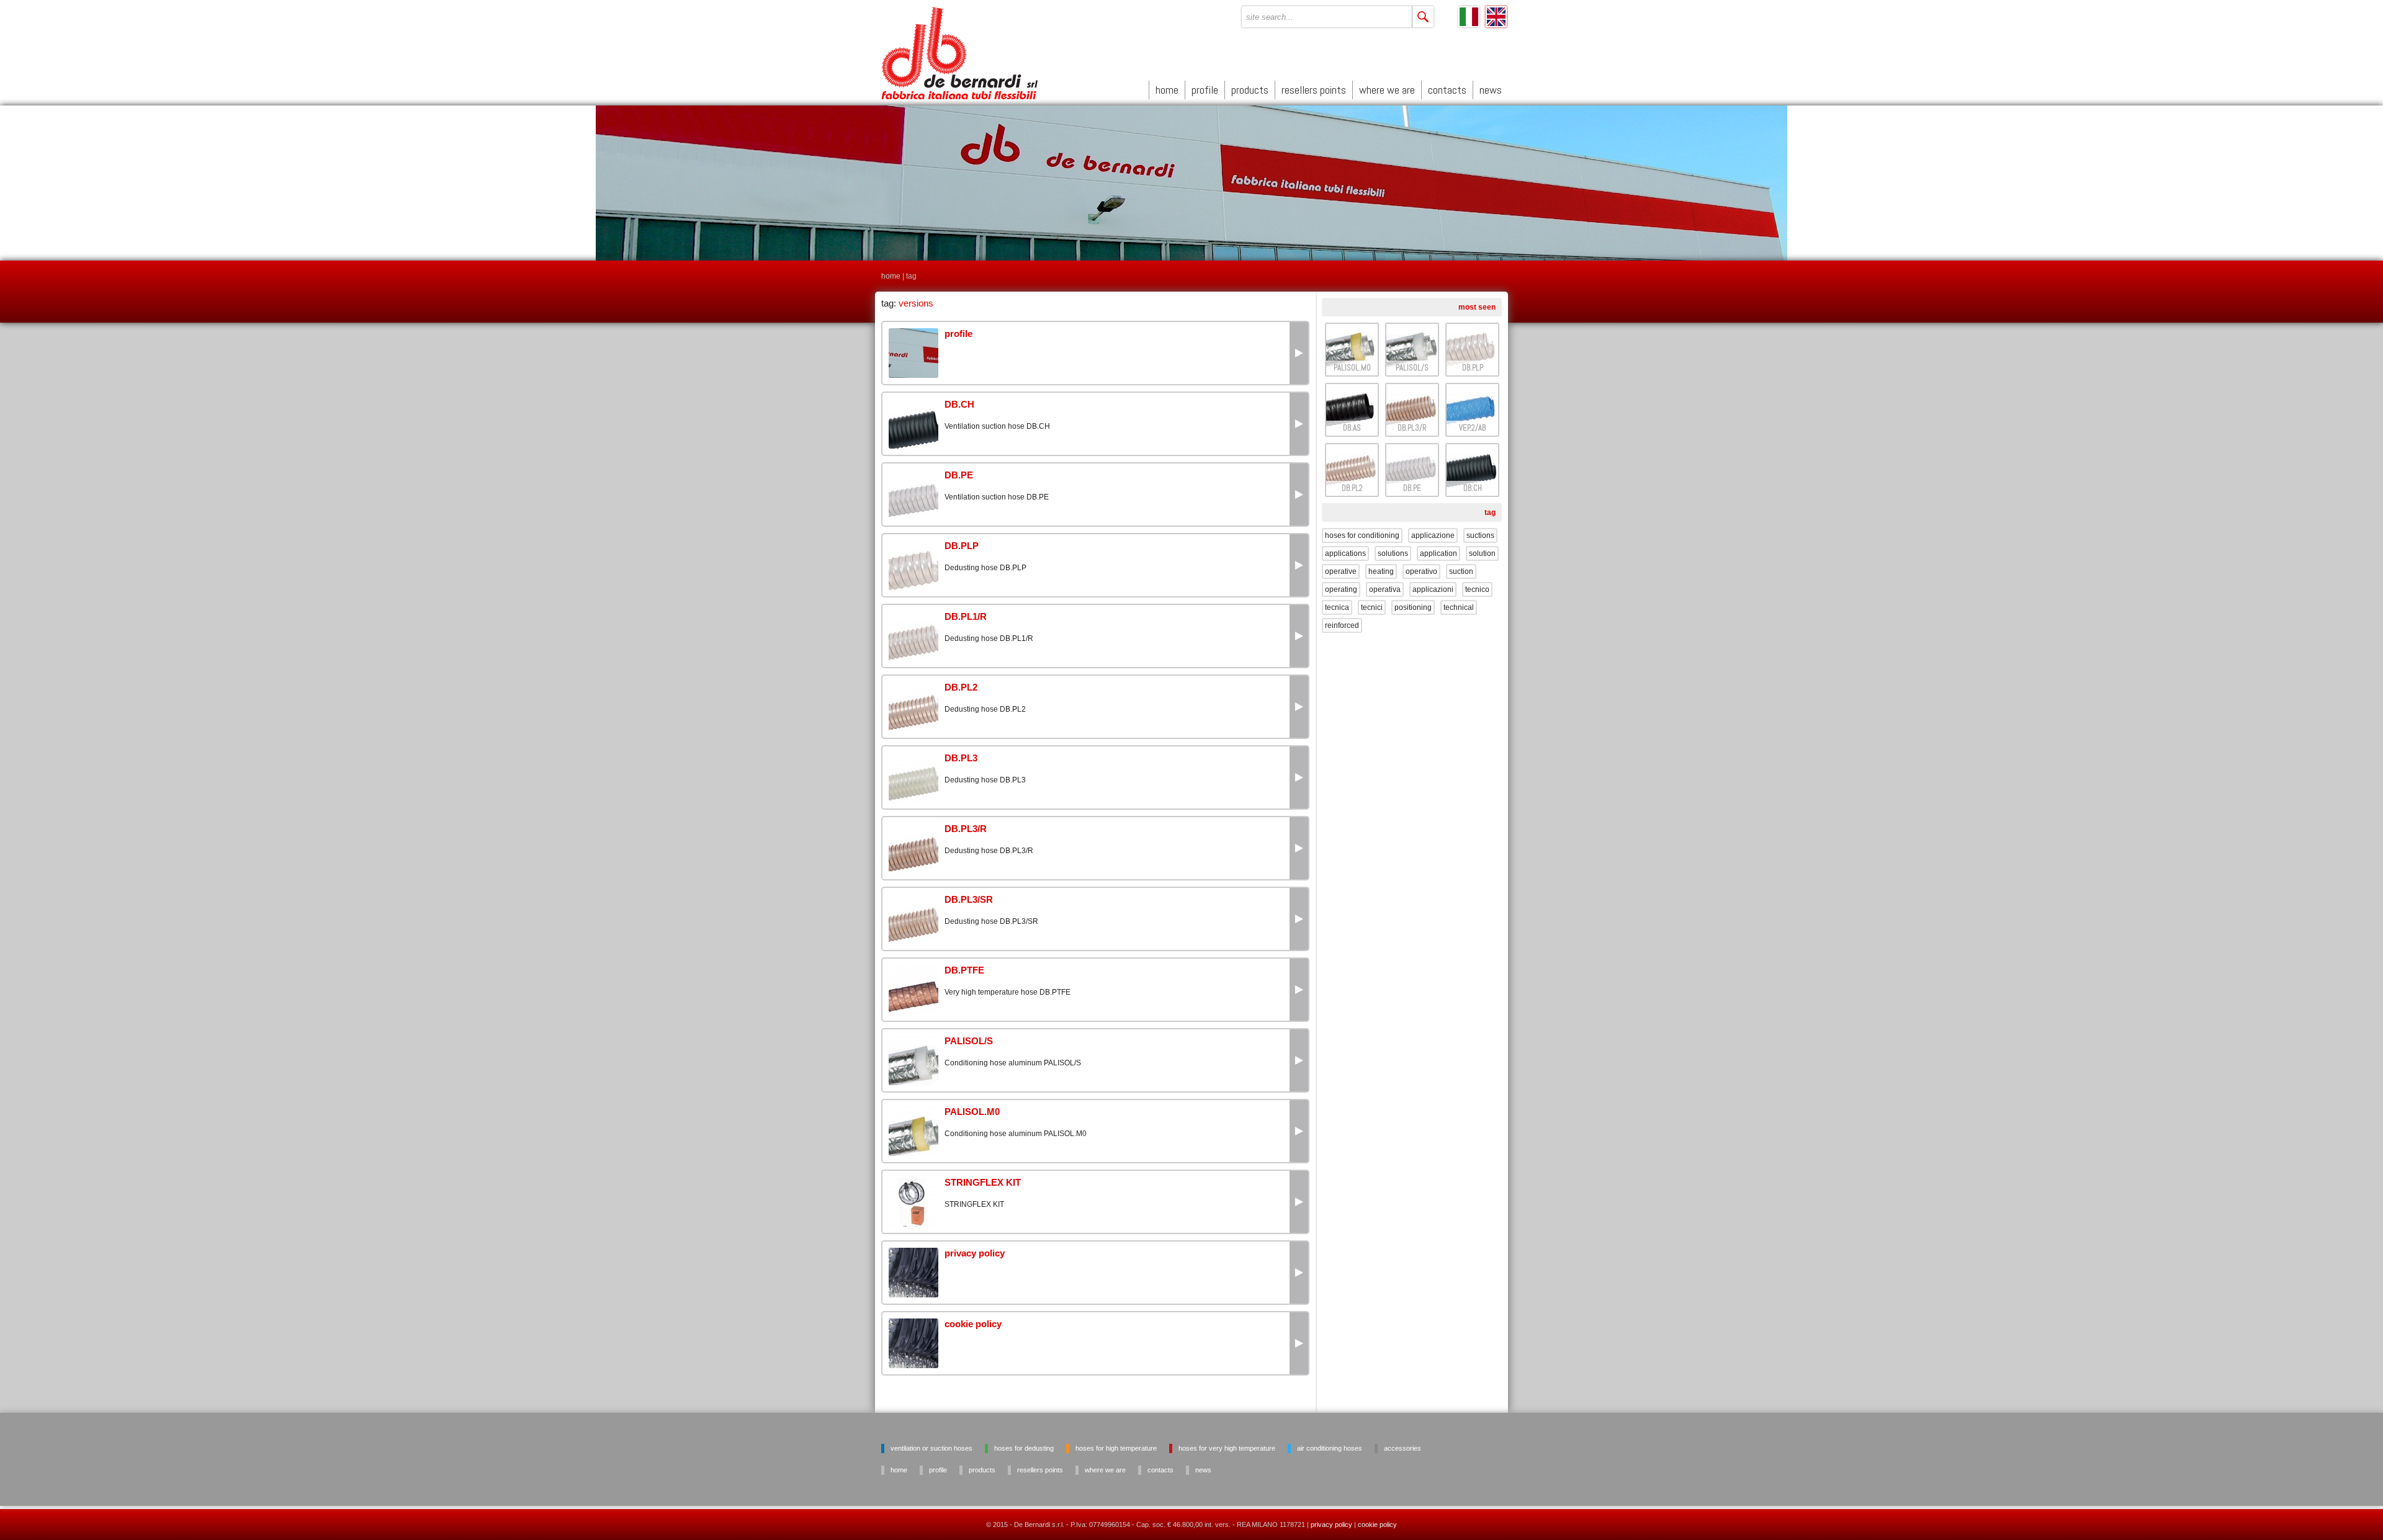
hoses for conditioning (1362, 535)
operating (1341, 589)
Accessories (1402, 1448)
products (1250, 90)
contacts (1447, 90)
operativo (1421, 571)
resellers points (1314, 90)
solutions (1393, 553)
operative (1341, 571)
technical (1459, 607)
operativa (1385, 589)
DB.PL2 (1352, 488)
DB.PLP (1473, 368)
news (1491, 90)
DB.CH (1473, 488)
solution (1482, 553)
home (1167, 90)
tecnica (1337, 607)
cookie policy (1377, 1524)
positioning (1413, 607)
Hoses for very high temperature (1227, 1448)
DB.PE (1412, 488)
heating (1381, 571)
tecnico (1477, 589)
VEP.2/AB (1472, 428)
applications (1345, 553)
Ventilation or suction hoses (931, 1448)
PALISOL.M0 (1352, 368)
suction (1461, 571)
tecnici (1372, 607)
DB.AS (1352, 428)
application (1438, 553)
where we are (1387, 90)
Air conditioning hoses (1330, 1448)
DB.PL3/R (1412, 428)
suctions (1480, 535)
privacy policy (1331, 1524)
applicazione (1433, 535)
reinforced (1342, 625)
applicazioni (1433, 589)
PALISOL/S (1412, 368)
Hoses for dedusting (1024, 1448)
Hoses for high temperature (1116, 1448)
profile (1205, 90)
